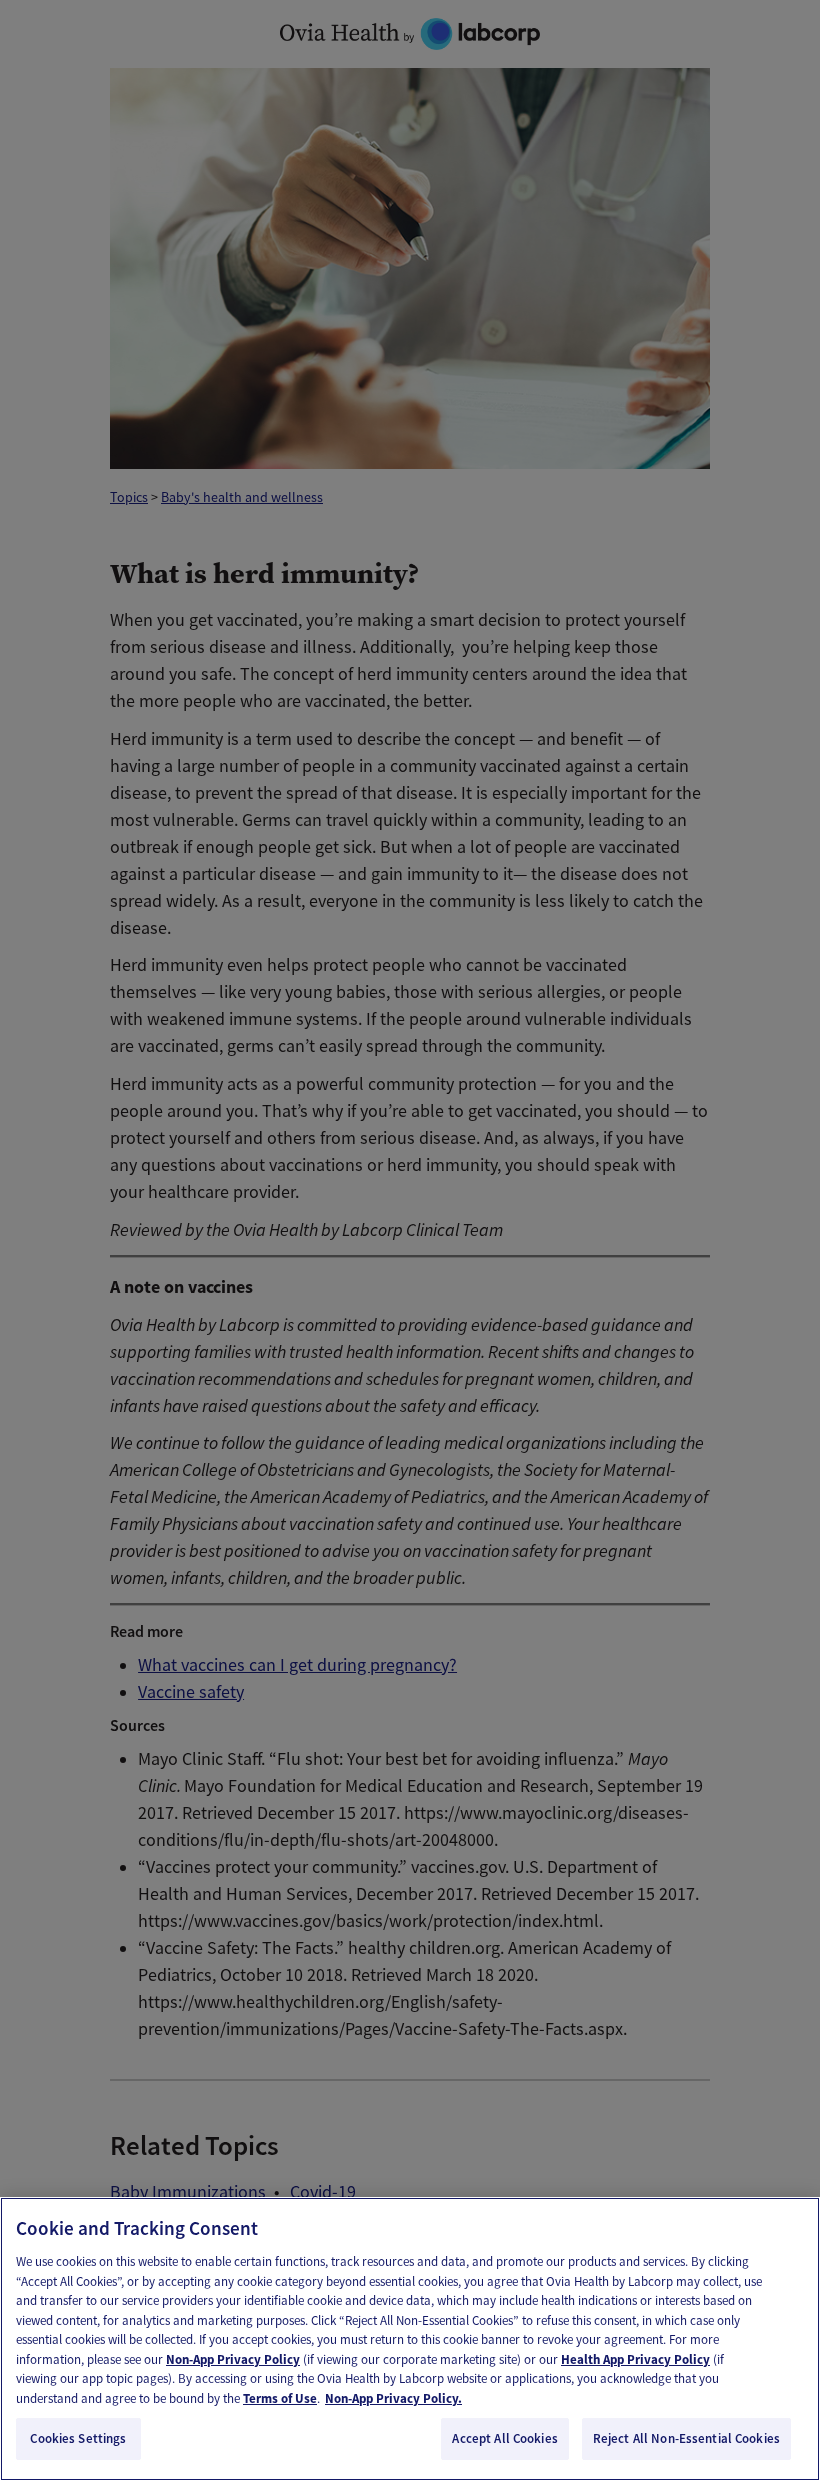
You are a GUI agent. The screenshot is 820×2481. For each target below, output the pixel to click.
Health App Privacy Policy (635, 2359)
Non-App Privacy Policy (233, 2359)
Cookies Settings (78, 2438)
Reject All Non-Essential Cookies (686, 2438)
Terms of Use (280, 2398)
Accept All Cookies (504, 2438)
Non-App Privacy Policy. (393, 2398)
